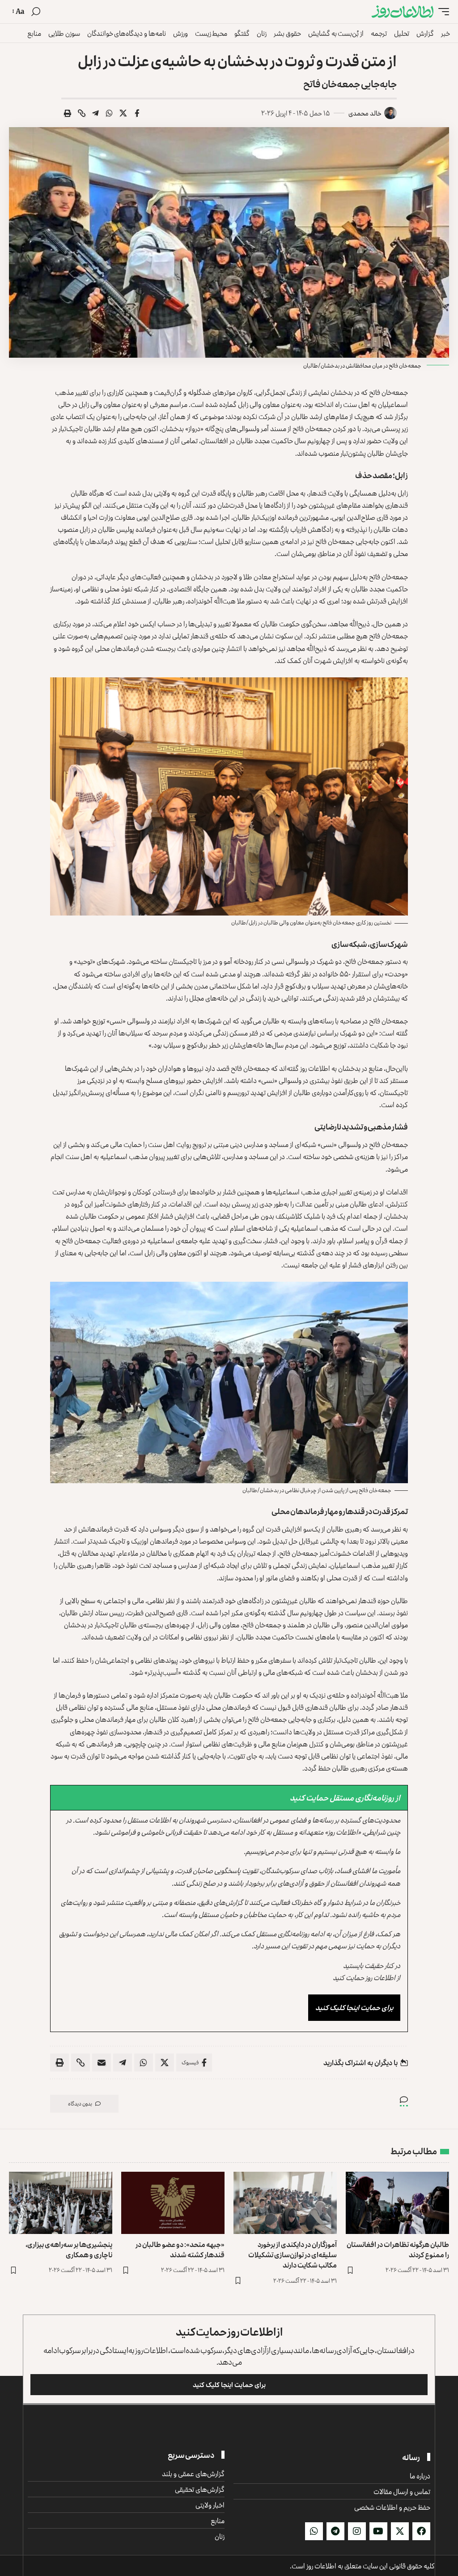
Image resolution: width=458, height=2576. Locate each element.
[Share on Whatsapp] (109, 113)
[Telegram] (335, 2531)
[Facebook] (421, 2531)
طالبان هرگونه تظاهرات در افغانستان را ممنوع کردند (398, 2249)
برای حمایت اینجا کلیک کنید (354, 2007)
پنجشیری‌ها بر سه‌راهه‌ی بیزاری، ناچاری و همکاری (69, 2249)
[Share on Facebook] (137, 113)
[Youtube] (378, 2531)
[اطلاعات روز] (403, 12)
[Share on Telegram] (95, 113)
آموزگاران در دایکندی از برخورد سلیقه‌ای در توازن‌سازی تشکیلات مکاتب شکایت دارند (293, 2255)
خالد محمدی (365, 113)
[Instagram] (357, 2531)
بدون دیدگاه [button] (80, 2103)
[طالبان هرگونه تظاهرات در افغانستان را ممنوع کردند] (397, 2203)
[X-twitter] (400, 2531)
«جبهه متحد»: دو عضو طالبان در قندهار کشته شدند (180, 2249)
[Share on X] (123, 113)
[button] (441, 12)
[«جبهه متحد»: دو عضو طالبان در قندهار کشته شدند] (173, 2203)
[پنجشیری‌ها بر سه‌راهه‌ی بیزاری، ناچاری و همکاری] (61, 2203)
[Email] (102, 2063)
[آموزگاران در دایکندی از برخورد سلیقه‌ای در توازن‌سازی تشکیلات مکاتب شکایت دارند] (285, 2203)
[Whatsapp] (314, 2531)
